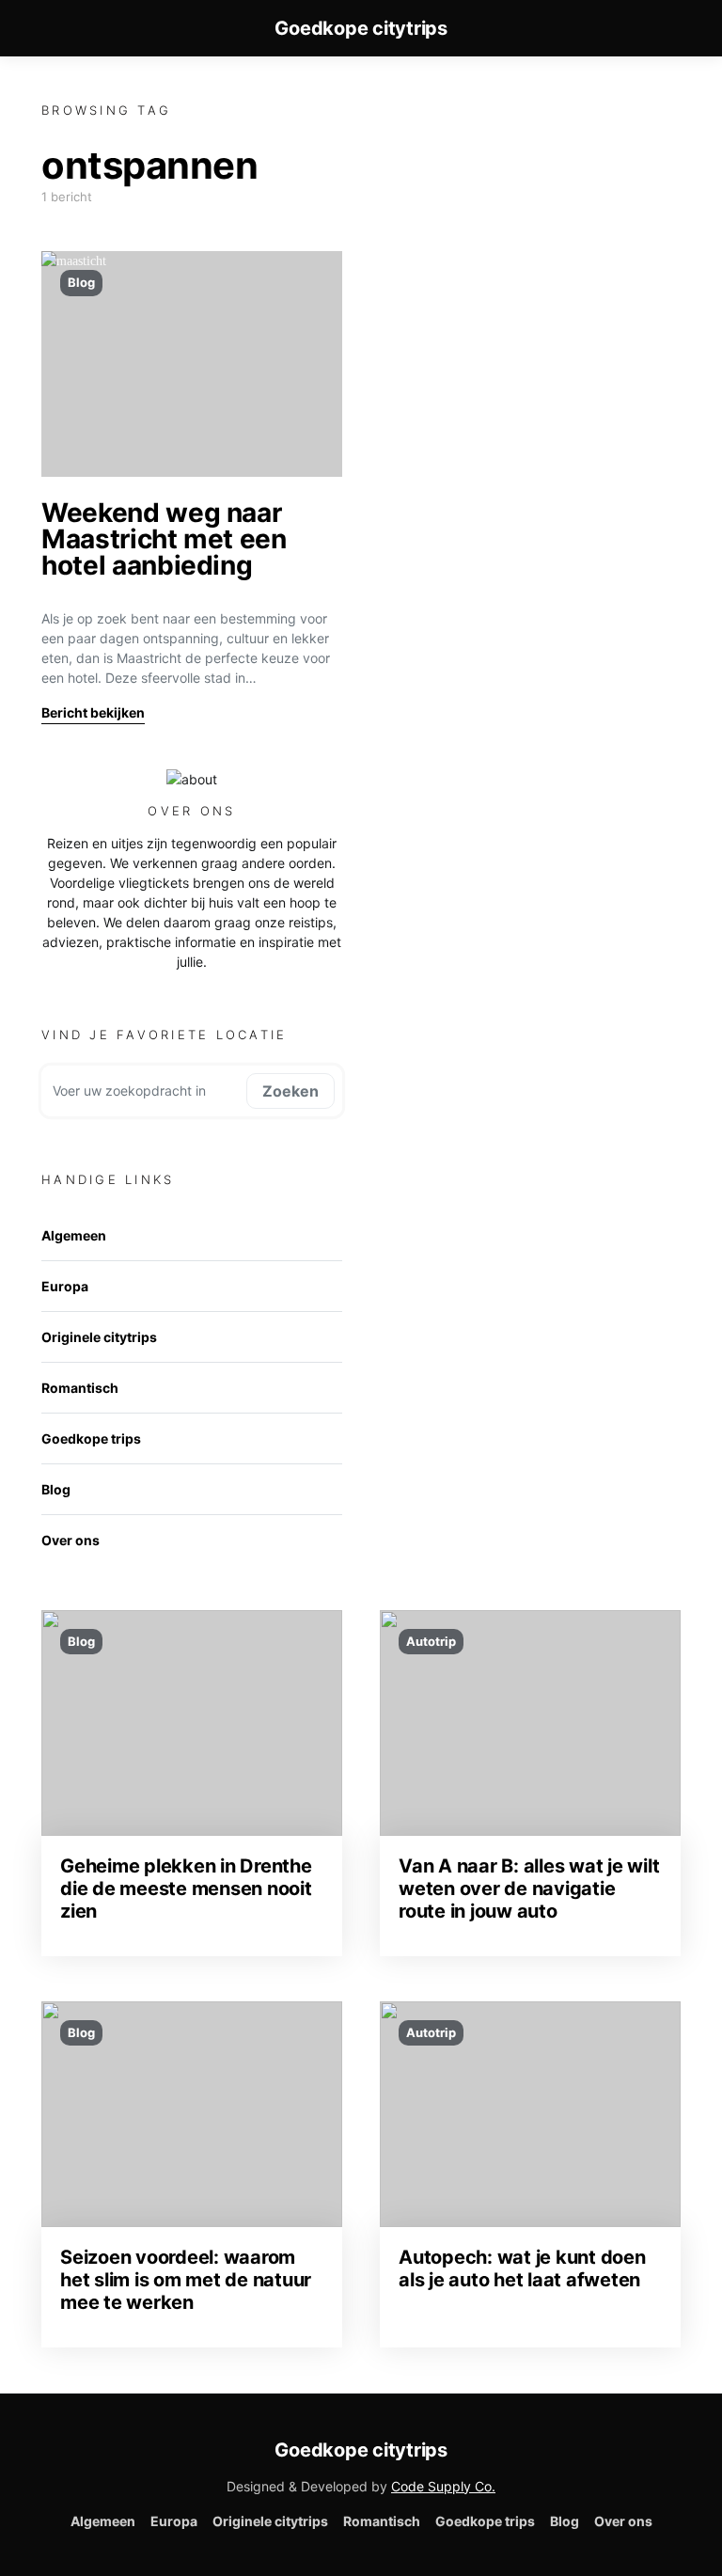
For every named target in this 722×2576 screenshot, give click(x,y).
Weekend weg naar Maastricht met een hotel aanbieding (164, 539)
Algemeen (74, 1235)
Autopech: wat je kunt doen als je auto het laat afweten (522, 2268)
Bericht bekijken (93, 712)
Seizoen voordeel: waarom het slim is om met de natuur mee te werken (186, 2280)
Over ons (71, 1540)
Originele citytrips (99, 1337)
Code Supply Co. (443, 2486)
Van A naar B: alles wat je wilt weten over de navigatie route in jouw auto (529, 1889)
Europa (65, 1286)
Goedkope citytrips (361, 28)
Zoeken (290, 1091)
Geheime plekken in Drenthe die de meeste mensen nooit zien (186, 1889)
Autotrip (431, 1641)
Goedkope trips (91, 1438)
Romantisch (80, 1388)
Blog (81, 282)
